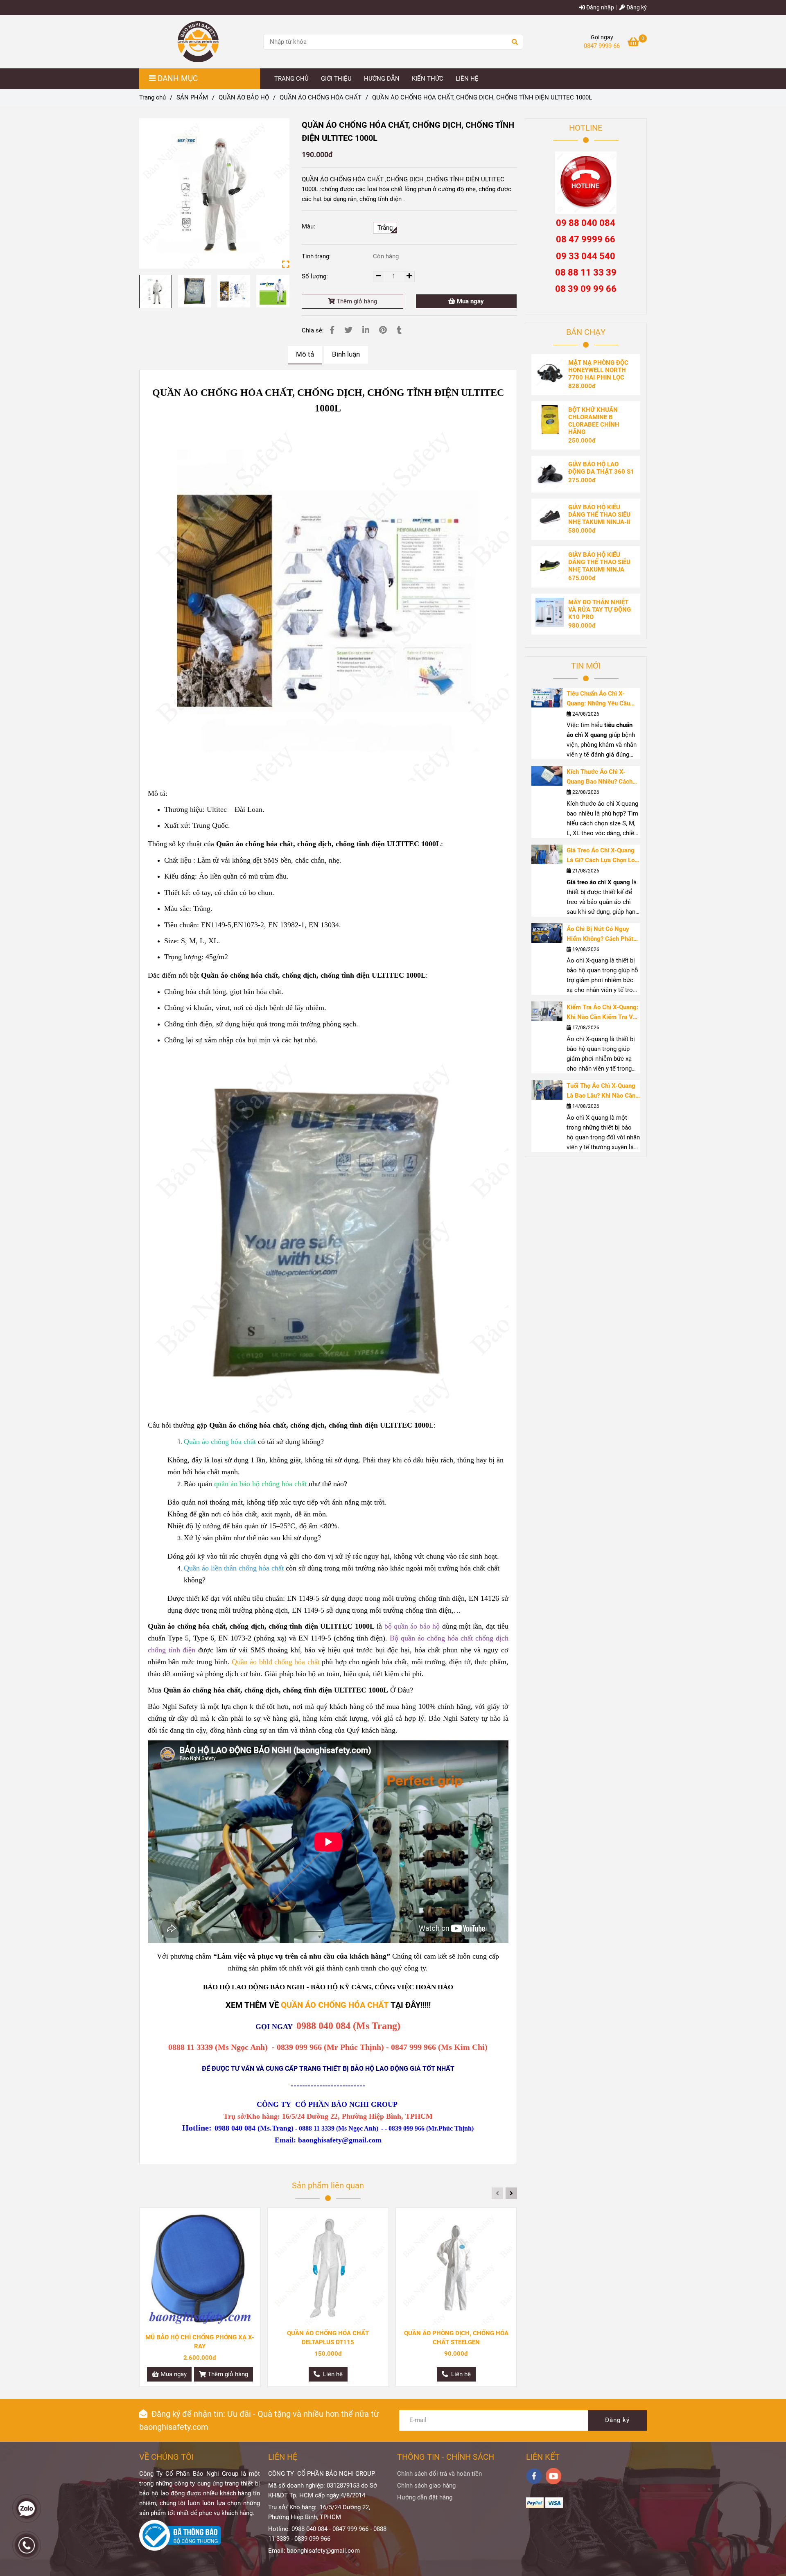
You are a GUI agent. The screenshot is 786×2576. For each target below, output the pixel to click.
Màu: (308, 226)
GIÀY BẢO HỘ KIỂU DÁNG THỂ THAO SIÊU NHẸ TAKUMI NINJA (599, 562)
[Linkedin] (366, 330)
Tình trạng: (317, 256)
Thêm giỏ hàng (356, 301)
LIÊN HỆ (467, 79)
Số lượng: (316, 276)
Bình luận (346, 354)
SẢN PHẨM (192, 97)
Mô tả (305, 354)
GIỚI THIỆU (336, 79)
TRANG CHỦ (291, 79)
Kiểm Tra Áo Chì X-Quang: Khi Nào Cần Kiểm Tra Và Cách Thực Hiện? (602, 1013)
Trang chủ (152, 97)
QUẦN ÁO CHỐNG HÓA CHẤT (321, 97)
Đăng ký (636, 7)
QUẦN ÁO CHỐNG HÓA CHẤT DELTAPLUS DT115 (328, 2338)
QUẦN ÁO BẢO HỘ (244, 97)
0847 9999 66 (602, 46)
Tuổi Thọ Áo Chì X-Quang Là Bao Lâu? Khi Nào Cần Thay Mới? (601, 1091)
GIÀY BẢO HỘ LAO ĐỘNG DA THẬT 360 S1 (601, 468)
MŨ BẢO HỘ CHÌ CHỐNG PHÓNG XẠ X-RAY (200, 2342)
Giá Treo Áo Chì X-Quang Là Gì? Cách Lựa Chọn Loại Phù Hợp (603, 856)
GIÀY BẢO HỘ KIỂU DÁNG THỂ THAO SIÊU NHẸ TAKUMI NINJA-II (599, 515)
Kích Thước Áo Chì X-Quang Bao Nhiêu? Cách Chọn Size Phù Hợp (600, 777)
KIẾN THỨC (428, 79)
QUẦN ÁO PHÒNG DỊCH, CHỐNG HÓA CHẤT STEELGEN (456, 2338)
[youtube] (554, 2476)
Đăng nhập (600, 7)
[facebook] (534, 2476)
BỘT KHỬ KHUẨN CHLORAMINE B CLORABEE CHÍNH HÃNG (594, 421)
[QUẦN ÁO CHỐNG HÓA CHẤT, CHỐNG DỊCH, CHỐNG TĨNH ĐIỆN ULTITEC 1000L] (198, 42)
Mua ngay (470, 301)
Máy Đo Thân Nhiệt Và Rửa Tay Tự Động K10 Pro (600, 610)
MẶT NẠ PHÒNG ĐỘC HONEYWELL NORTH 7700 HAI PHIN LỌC (598, 370)
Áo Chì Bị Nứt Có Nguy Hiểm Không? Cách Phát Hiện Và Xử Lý (600, 934)
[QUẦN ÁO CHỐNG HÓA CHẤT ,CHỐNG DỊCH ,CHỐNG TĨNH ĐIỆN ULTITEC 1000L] (214, 193)
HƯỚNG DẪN (382, 79)
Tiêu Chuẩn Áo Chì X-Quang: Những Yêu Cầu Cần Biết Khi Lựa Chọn (598, 699)
